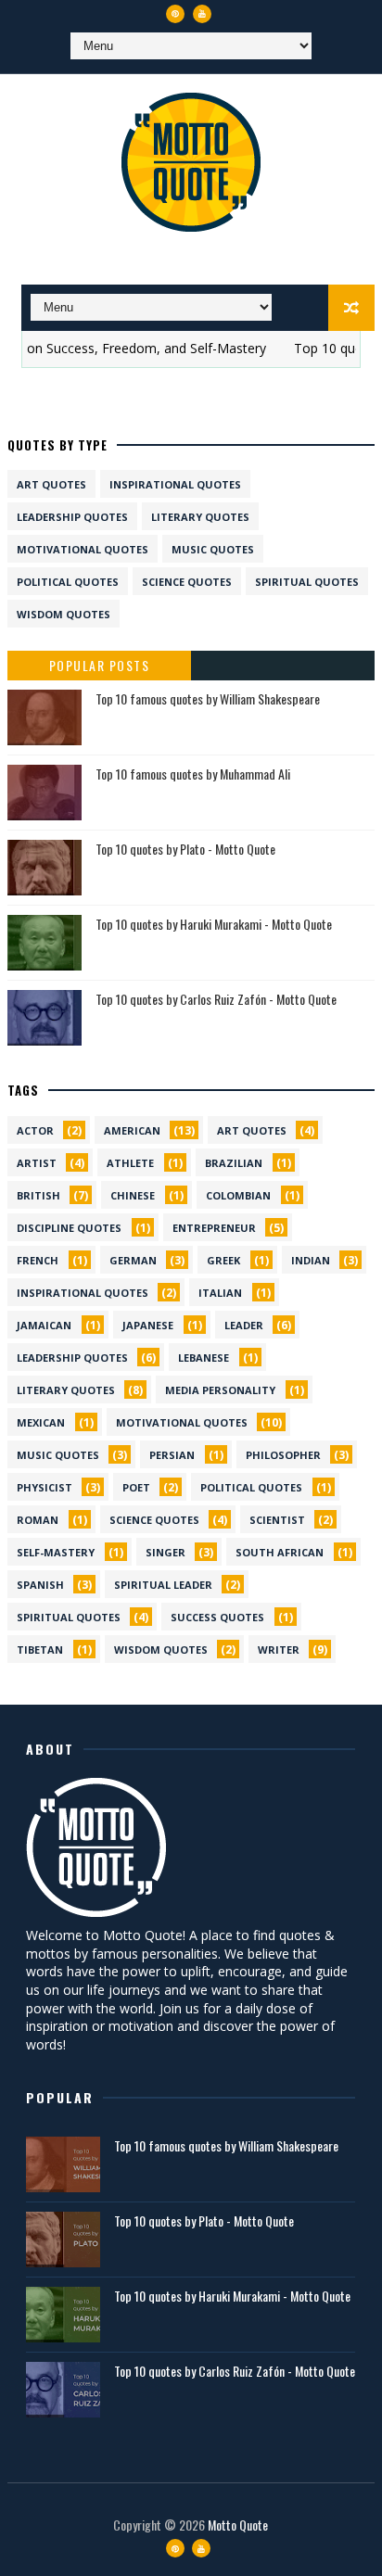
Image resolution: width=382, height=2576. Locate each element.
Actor (35, 1130)
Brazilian (234, 1163)
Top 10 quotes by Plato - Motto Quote (185, 849)
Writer (279, 1650)
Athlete (130, 1163)
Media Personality (220, 1390)
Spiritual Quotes (307, 582)
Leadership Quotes (72, 517)
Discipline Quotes (69, 1228)
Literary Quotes (200, 517)
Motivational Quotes (83, 549)
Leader (244, 1325)
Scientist (277, 1520)
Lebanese (204, 1358)
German (133, 1260)
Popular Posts (100, 665)
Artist (37, 1163)
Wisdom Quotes (64, 614)
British (38, 1195)
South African (280, 1552)
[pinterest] (175, 14)
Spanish (40, 1585)
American (132, 1130)
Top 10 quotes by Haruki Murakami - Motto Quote (214, 924)
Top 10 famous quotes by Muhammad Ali (193, 774)
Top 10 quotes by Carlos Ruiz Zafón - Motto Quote (216, 999)
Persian (172, 1455)
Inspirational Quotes (175, 484)
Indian (311, 1260)
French (38, 1260)
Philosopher (283, 1455)
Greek (223, 1260)
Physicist (45, 1487)
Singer (166, 1552)
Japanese (148, 1325)
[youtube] (202, 14)
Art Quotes (51, 484)
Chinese (133, 1195)
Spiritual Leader (163, 1585)
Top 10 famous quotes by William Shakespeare (208, 698)
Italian (220, 1293)
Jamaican (44, 1325)
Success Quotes (217, 1617)
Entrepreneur (214, 1228)
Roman (38, 1520)
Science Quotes (187, 582)
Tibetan (40, 1650)
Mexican (41, 1422)
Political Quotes (68, 582)
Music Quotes (213, 549)
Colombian (238, 1195)
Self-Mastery (56, 1552)
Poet (136, 1487)
